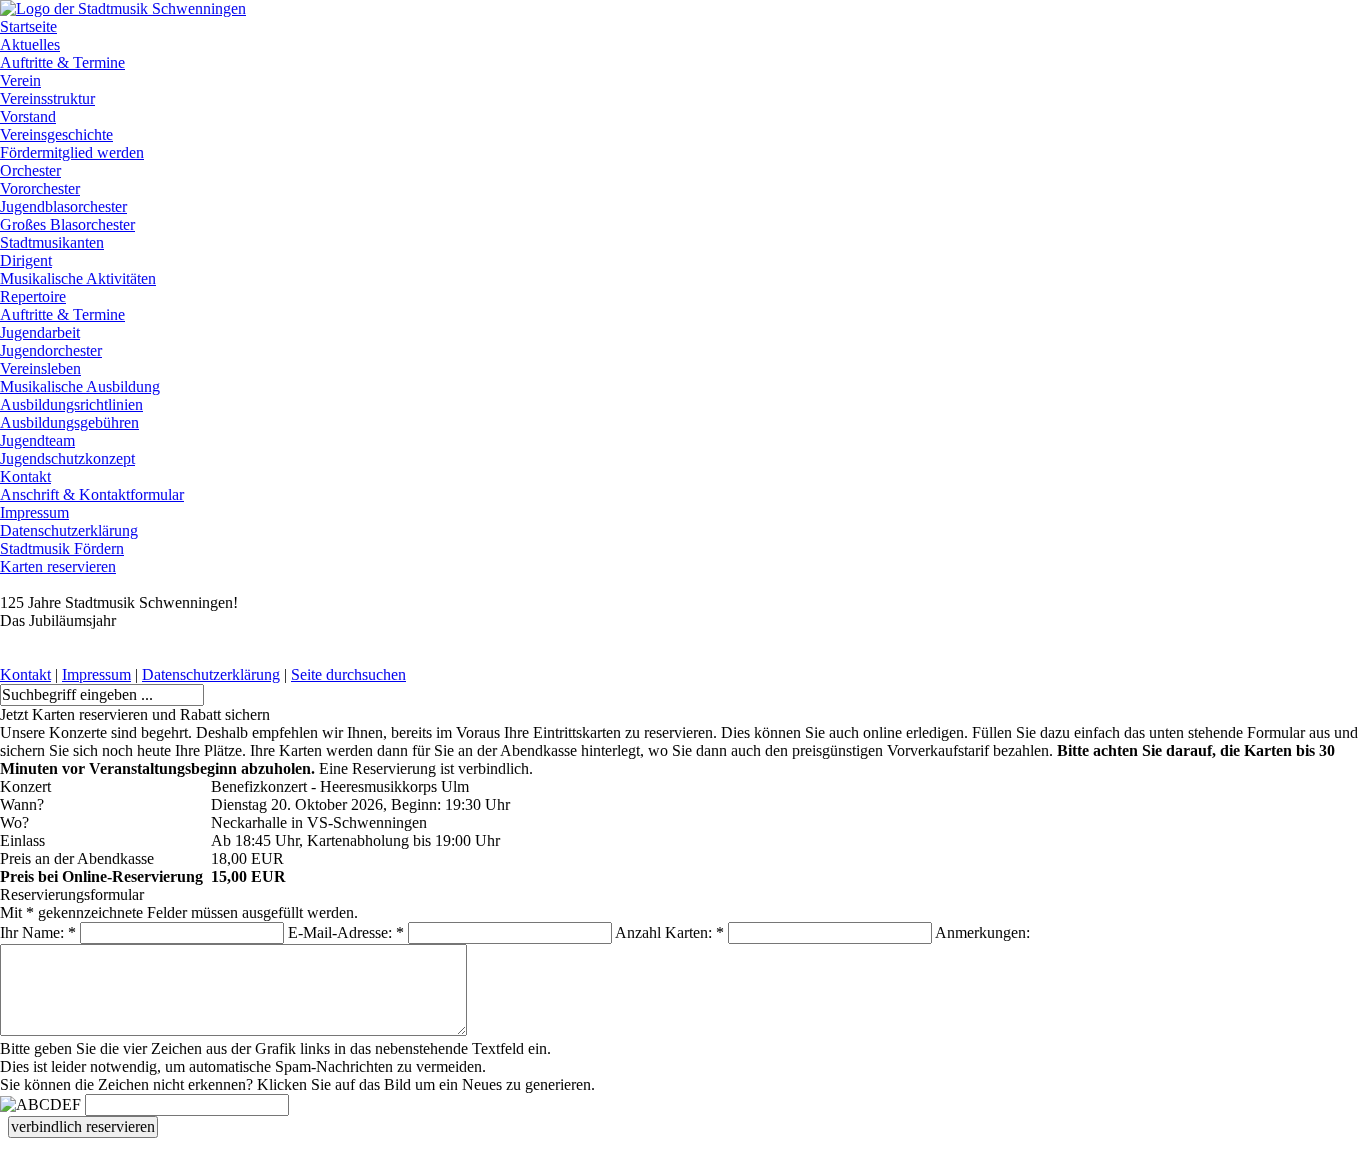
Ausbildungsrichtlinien (71, 404)
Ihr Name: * (38, 932)
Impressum (34, 512)
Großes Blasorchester (67, 224)
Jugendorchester (51, 350)
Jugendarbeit (40, 332)
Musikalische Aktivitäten (78, 278)
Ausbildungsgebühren (69, 422)
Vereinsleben (40, 368)
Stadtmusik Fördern (62, 548)
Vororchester (40, 188)
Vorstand (28, 116)
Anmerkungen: (982, 932)
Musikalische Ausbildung (80, 386)
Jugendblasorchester (63, 206)
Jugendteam (37, 440)
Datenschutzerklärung (69, 530)
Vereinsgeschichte (56, 134)
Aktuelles (30, 44)
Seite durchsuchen (348, 674)
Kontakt (25, 476)
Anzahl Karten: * (669, 932)
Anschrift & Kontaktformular (92, 494)
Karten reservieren (58, 566)
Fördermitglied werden (72, 152)
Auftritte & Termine (62, 62)
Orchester (30, 170)
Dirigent (26, 260)
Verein (20, 80)
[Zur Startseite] (123, 8)
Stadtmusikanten (52, 242)
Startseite (28, 26)
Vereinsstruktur (47, 98)
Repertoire (33, 296)
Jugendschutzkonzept (67, 458)
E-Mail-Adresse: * (346, 932)
